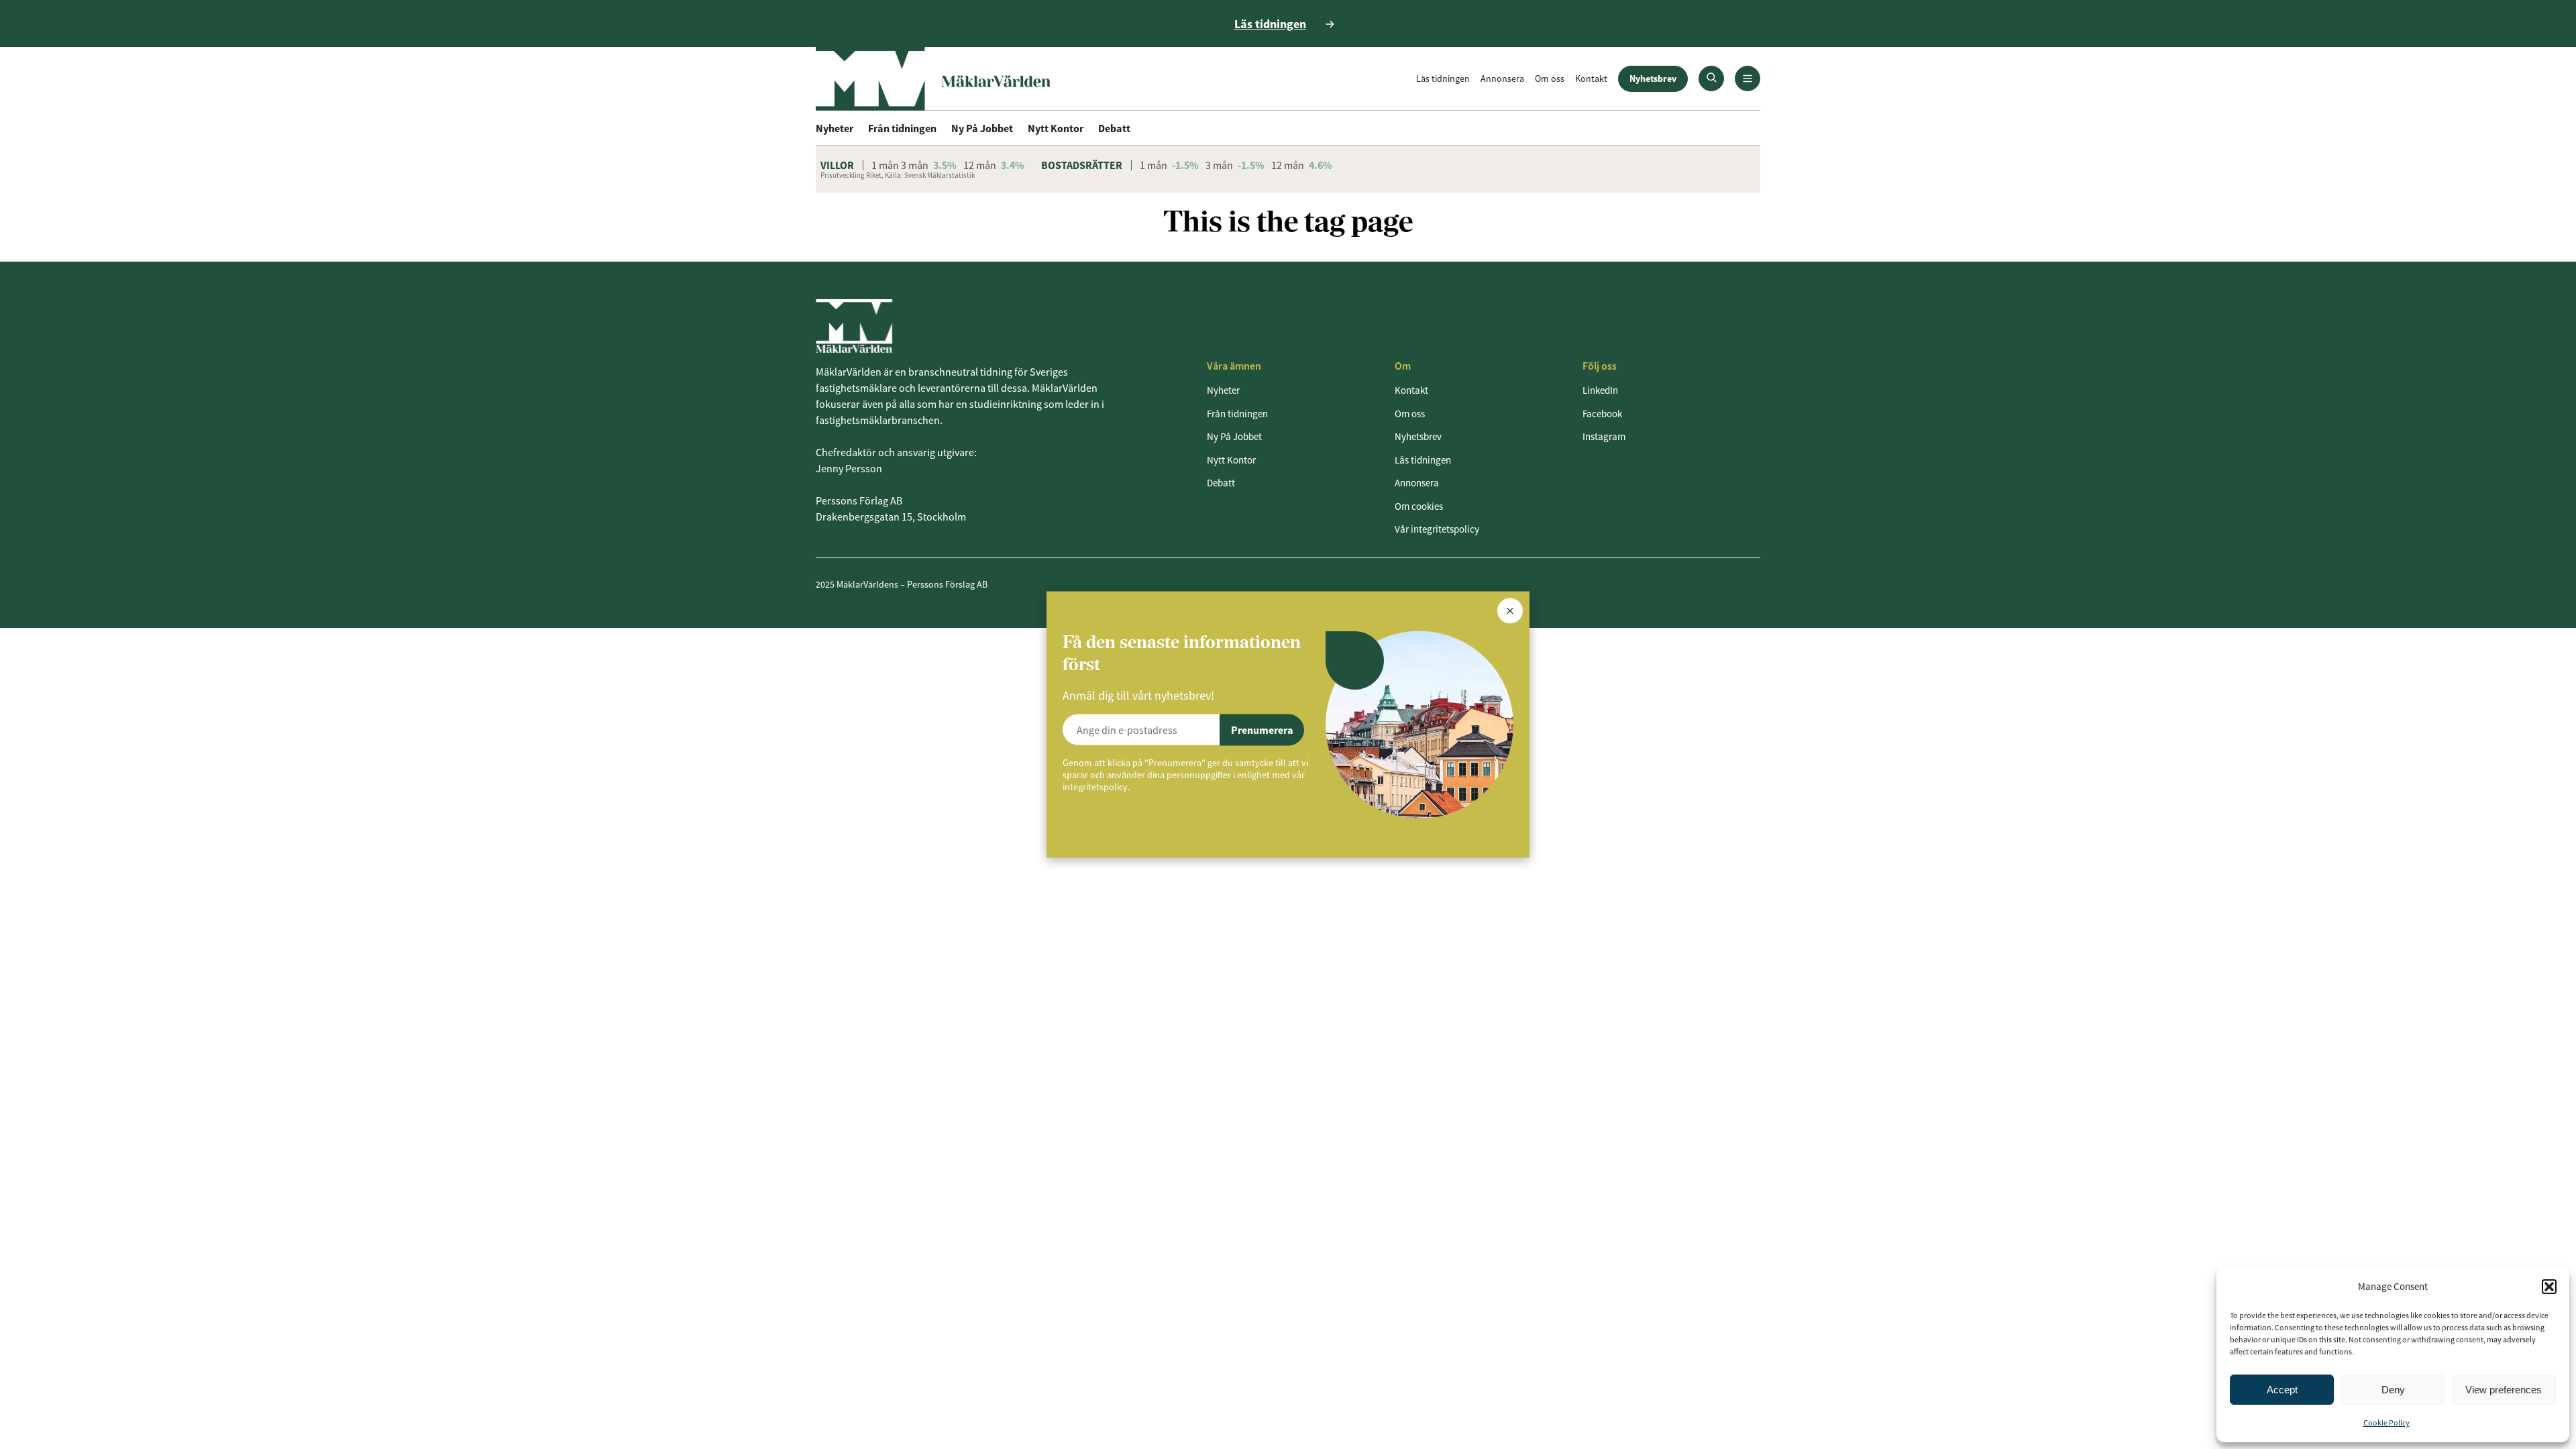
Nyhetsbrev (1653, 78)
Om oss (1550, 78)
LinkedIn (1600, 390)
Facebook (1602, 414)
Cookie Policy (2386, 1423)
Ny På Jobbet (982, 128)
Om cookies (1419, 506)
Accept (2282, 1390)
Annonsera (1502, 78)
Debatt (1114, 128)
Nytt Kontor (1056, 128)
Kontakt (1591, 78)
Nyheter (835, 128)
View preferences (2504, 1390)
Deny (2393, 1390)
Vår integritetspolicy (1437, 529)
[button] (2549, 1287)
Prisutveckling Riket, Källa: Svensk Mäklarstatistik (898, 175)
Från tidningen (902, 128)
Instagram (1604, 436)
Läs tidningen (1443, 78)
